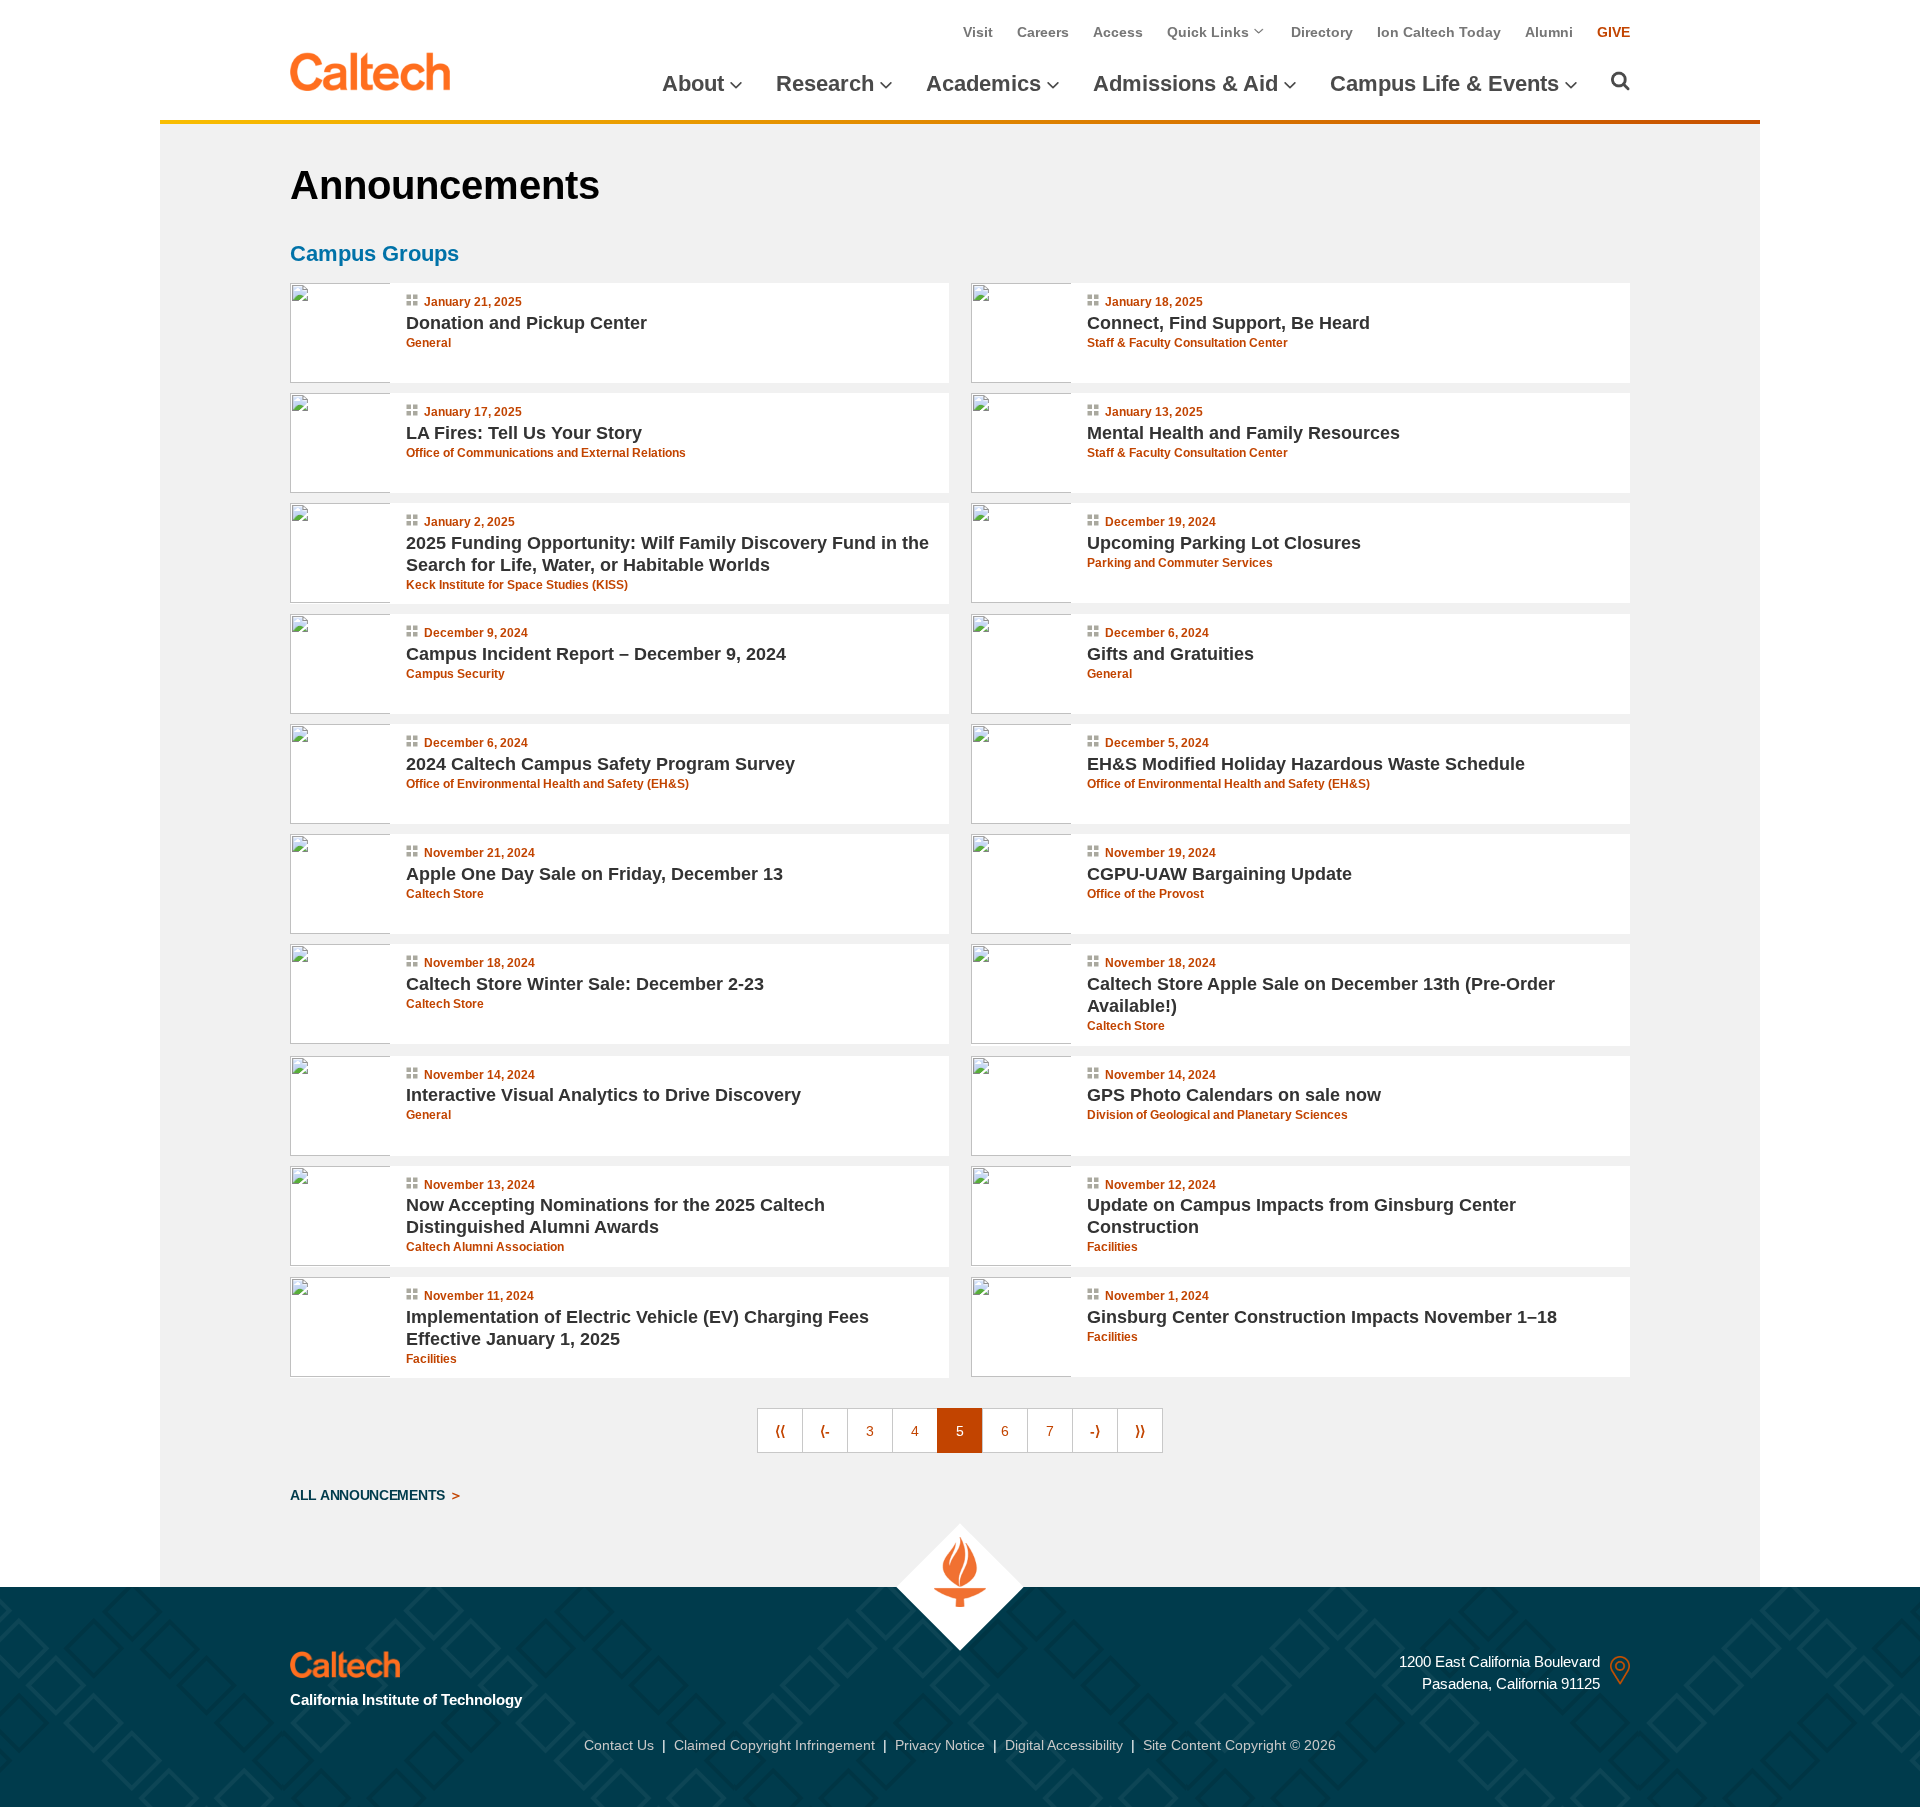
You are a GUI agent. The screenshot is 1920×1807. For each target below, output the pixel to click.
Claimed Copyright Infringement (774, 1745)
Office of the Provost (1145, 894)
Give (1613, 32)
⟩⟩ (1140, 1431)
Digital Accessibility (1064, 1745)
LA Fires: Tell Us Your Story (524, 433)
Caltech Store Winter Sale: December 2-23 (585, 984)
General (428, 343)
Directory (1322, 32)
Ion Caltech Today (1439, 32)
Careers (1043, 32)
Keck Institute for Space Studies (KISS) (517, 585)
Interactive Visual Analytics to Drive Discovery (603, 1095)
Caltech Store (445, 894)
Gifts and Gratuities (1170, 654)
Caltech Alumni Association (485, 1247)
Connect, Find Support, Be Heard (1228, 323)
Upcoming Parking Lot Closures (1224, 543)
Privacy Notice (940, 1745)
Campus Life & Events (1444, 83)
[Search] (1620, 81)
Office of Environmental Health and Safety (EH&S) (547, 784)
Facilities (1112, 1247)
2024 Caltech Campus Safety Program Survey (600, 764)
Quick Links (1210, 32)
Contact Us (619, 1745)
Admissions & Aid (1185, 83)
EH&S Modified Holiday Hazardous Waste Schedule (1306, 764)
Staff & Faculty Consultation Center (1187, 343)
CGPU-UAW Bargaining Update (1219, 874)
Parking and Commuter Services (1180, 563)
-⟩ (1095, 1431)
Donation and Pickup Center (526, 323)
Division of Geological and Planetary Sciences (1217, 1115)
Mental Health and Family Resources (1243, 433)
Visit (978, 32)
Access (1118, 32)
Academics (983, 83)
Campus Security (455, 674)
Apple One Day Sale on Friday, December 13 (594, 874)
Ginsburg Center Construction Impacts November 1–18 (1322, 1317)
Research (825, 83)
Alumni (1549, 32)
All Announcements (369, 1495)
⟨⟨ (780, 1431)
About (693, 83)
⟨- (825, 1431)
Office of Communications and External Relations (546, 453)
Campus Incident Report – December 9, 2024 (596, 654)
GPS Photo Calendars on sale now (1234, 1095)
